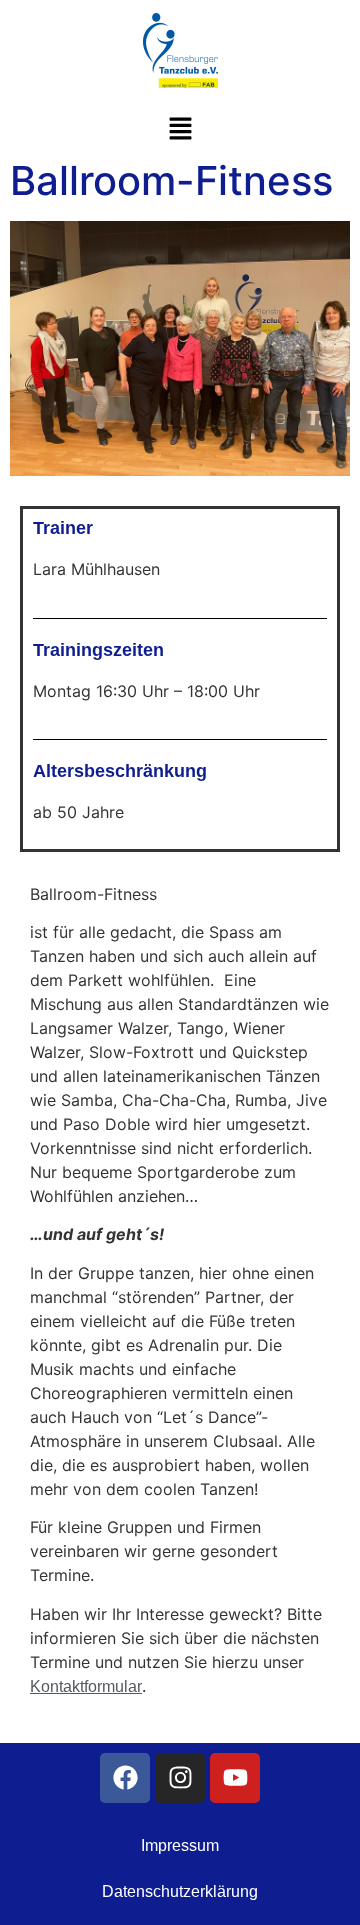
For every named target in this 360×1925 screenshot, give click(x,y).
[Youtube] (235, 1778)
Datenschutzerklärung (180, 1891)
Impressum (180, 1845)
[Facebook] (125, 1778)
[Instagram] (180, 1778)
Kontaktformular (86, 1686)
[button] (180, 129)
